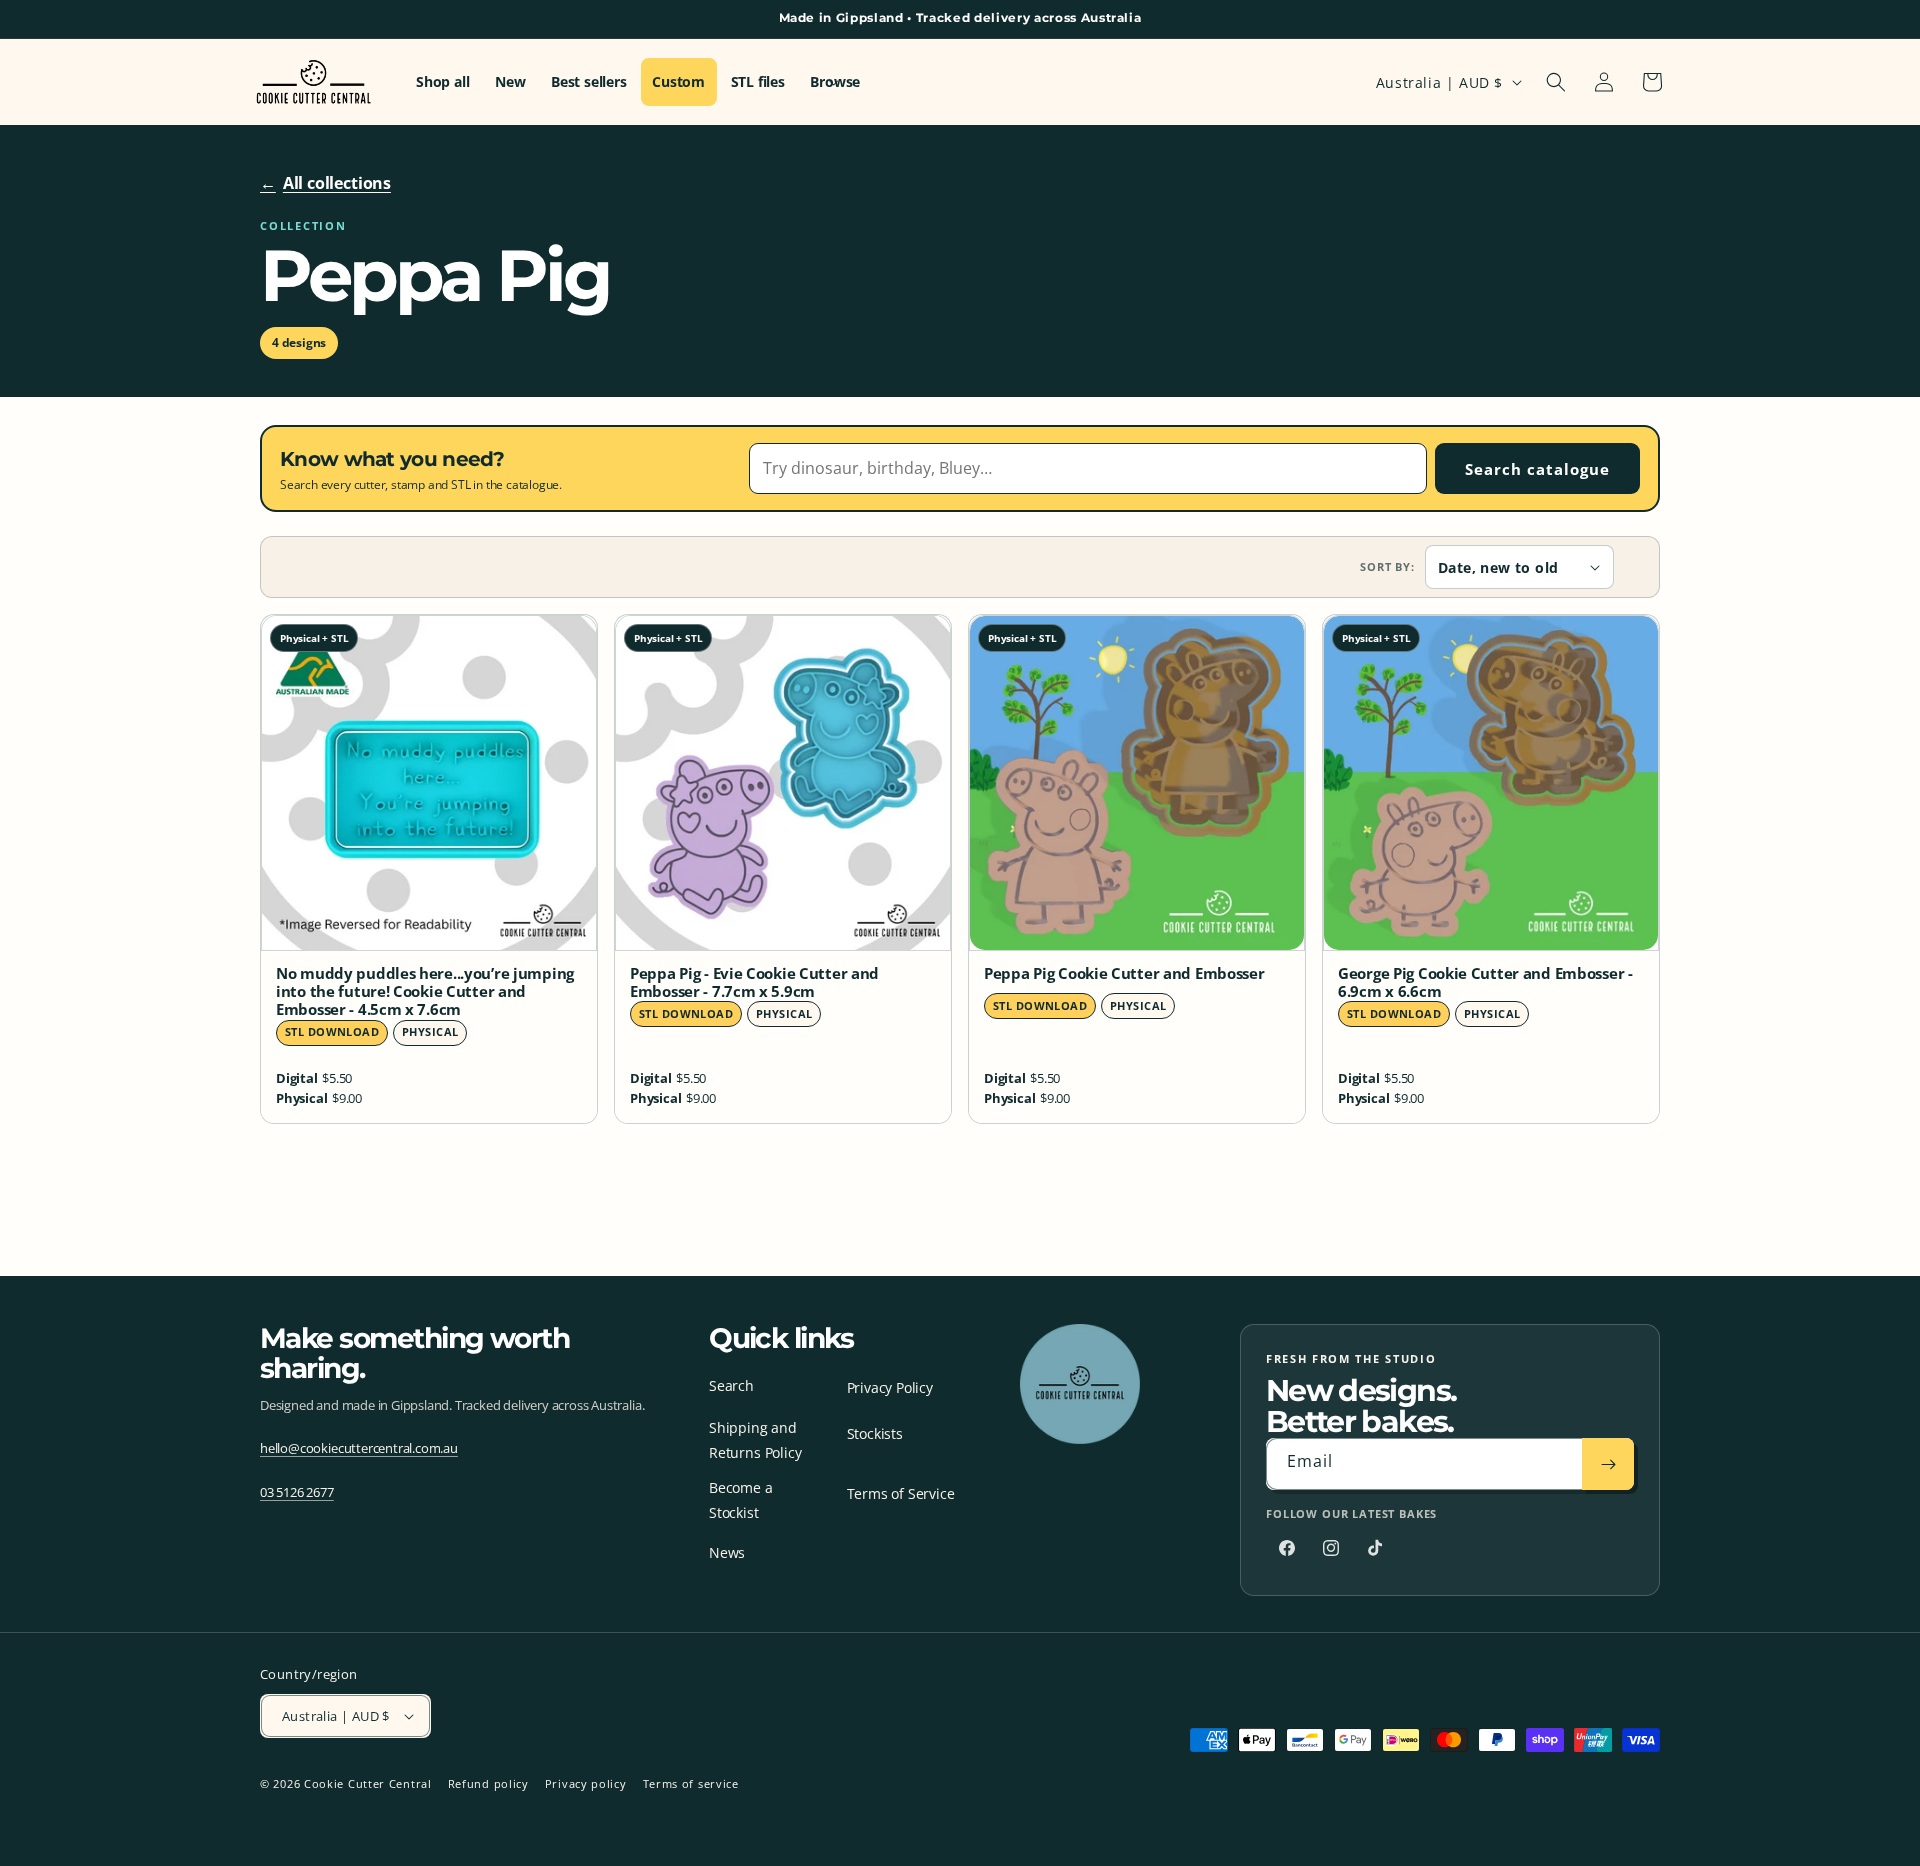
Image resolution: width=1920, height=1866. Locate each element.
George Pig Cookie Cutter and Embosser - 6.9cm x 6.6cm (1485, 983)
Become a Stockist (740, 1500)
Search (731, 1385)
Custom (678, 82)
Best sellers (589, 82)
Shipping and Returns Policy (755, 1440)
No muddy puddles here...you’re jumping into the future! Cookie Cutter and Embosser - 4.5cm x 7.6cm (425, 992)
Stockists (875, 1433)
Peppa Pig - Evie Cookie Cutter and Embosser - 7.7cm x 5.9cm (754, 983)
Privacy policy (586, 1783)
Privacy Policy (890, 1387)
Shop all (442, 82)
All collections (325, 183)
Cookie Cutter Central (368, 1783)
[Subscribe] (1608, 1464)
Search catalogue (1537, 469)
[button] (1556, 82)
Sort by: (1387, 566)
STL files (758, 82)
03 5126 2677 (297, 1492)
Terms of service (691, 1783)
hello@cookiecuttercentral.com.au (359, 1448)
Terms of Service (901, 1493)
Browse (835, 82)
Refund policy (488, 1783)
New (510, 82)
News (727, 1552)
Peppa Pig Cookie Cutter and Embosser (1124, 974)
